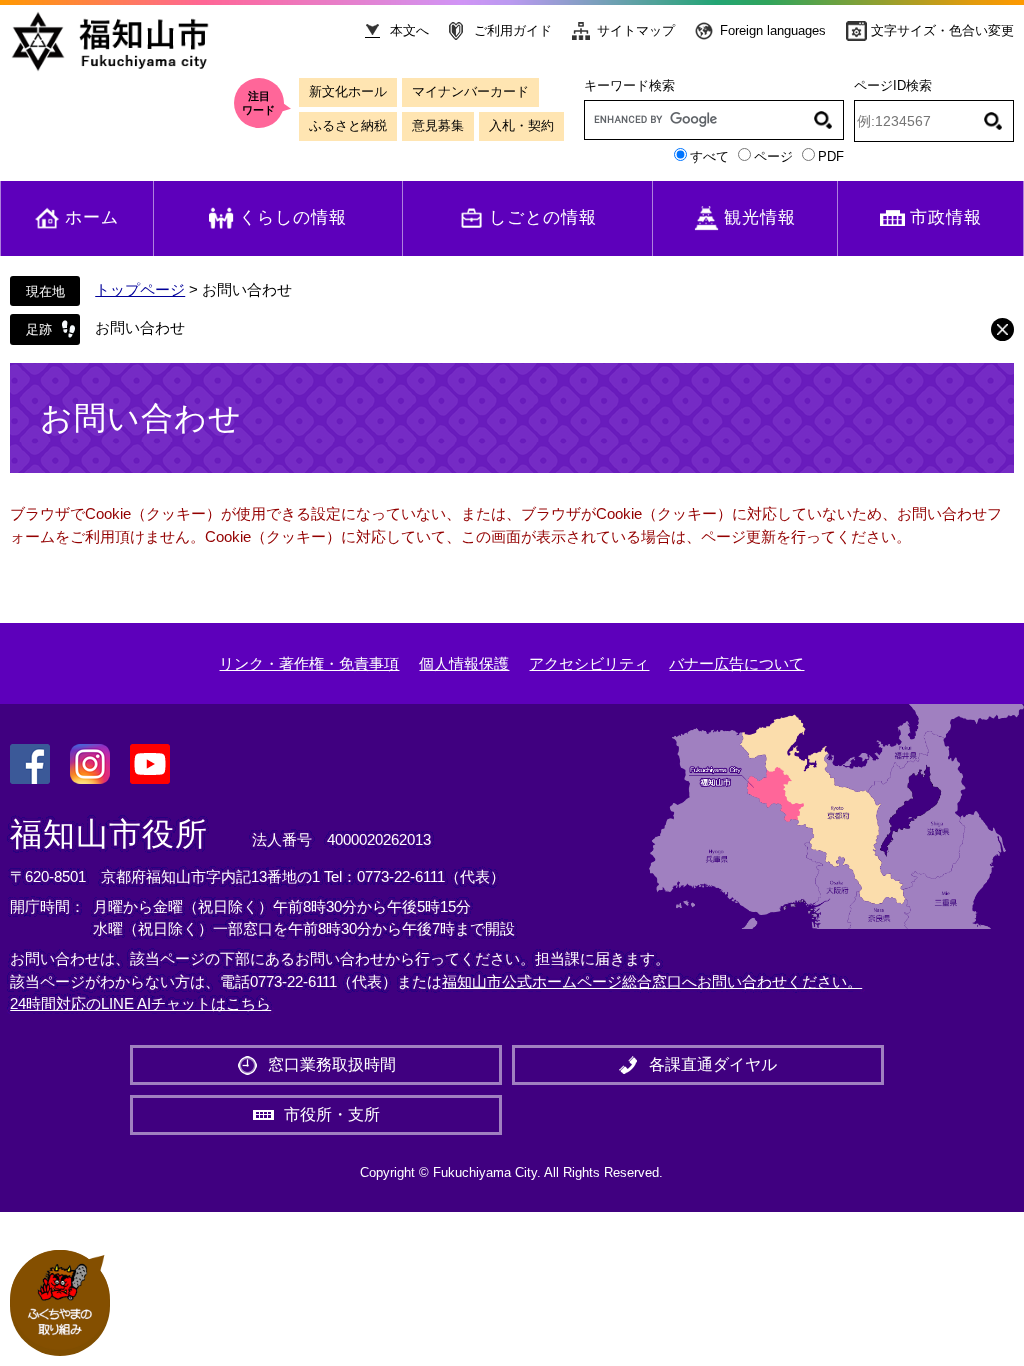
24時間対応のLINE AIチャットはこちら (140, 1003)
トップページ (140, 289)
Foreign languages (773, 30)
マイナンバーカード (470, 91)
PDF (831, 156)
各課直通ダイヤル (713, 1064)
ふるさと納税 (348, 125)
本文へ (409, 30)
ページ (773, 156)
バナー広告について (736, 663)
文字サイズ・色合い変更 (942, 30)
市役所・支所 (332, 1114)
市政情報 (946, 217)
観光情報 (760, 217)
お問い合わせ (140, 327)
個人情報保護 (464, 663)
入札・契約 (521, 125)
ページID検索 (893, 85)
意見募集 (438, 125)
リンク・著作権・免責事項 (309, 663)
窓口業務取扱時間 (332, 1064)
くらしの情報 (293, 217)
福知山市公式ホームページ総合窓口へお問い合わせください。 (652, 981)
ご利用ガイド (513, 30)
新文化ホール (348, 91)
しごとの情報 (543, 217)
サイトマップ (636, 30)
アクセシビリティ (589, 663)
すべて (709, 156)
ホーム (92, 217)
